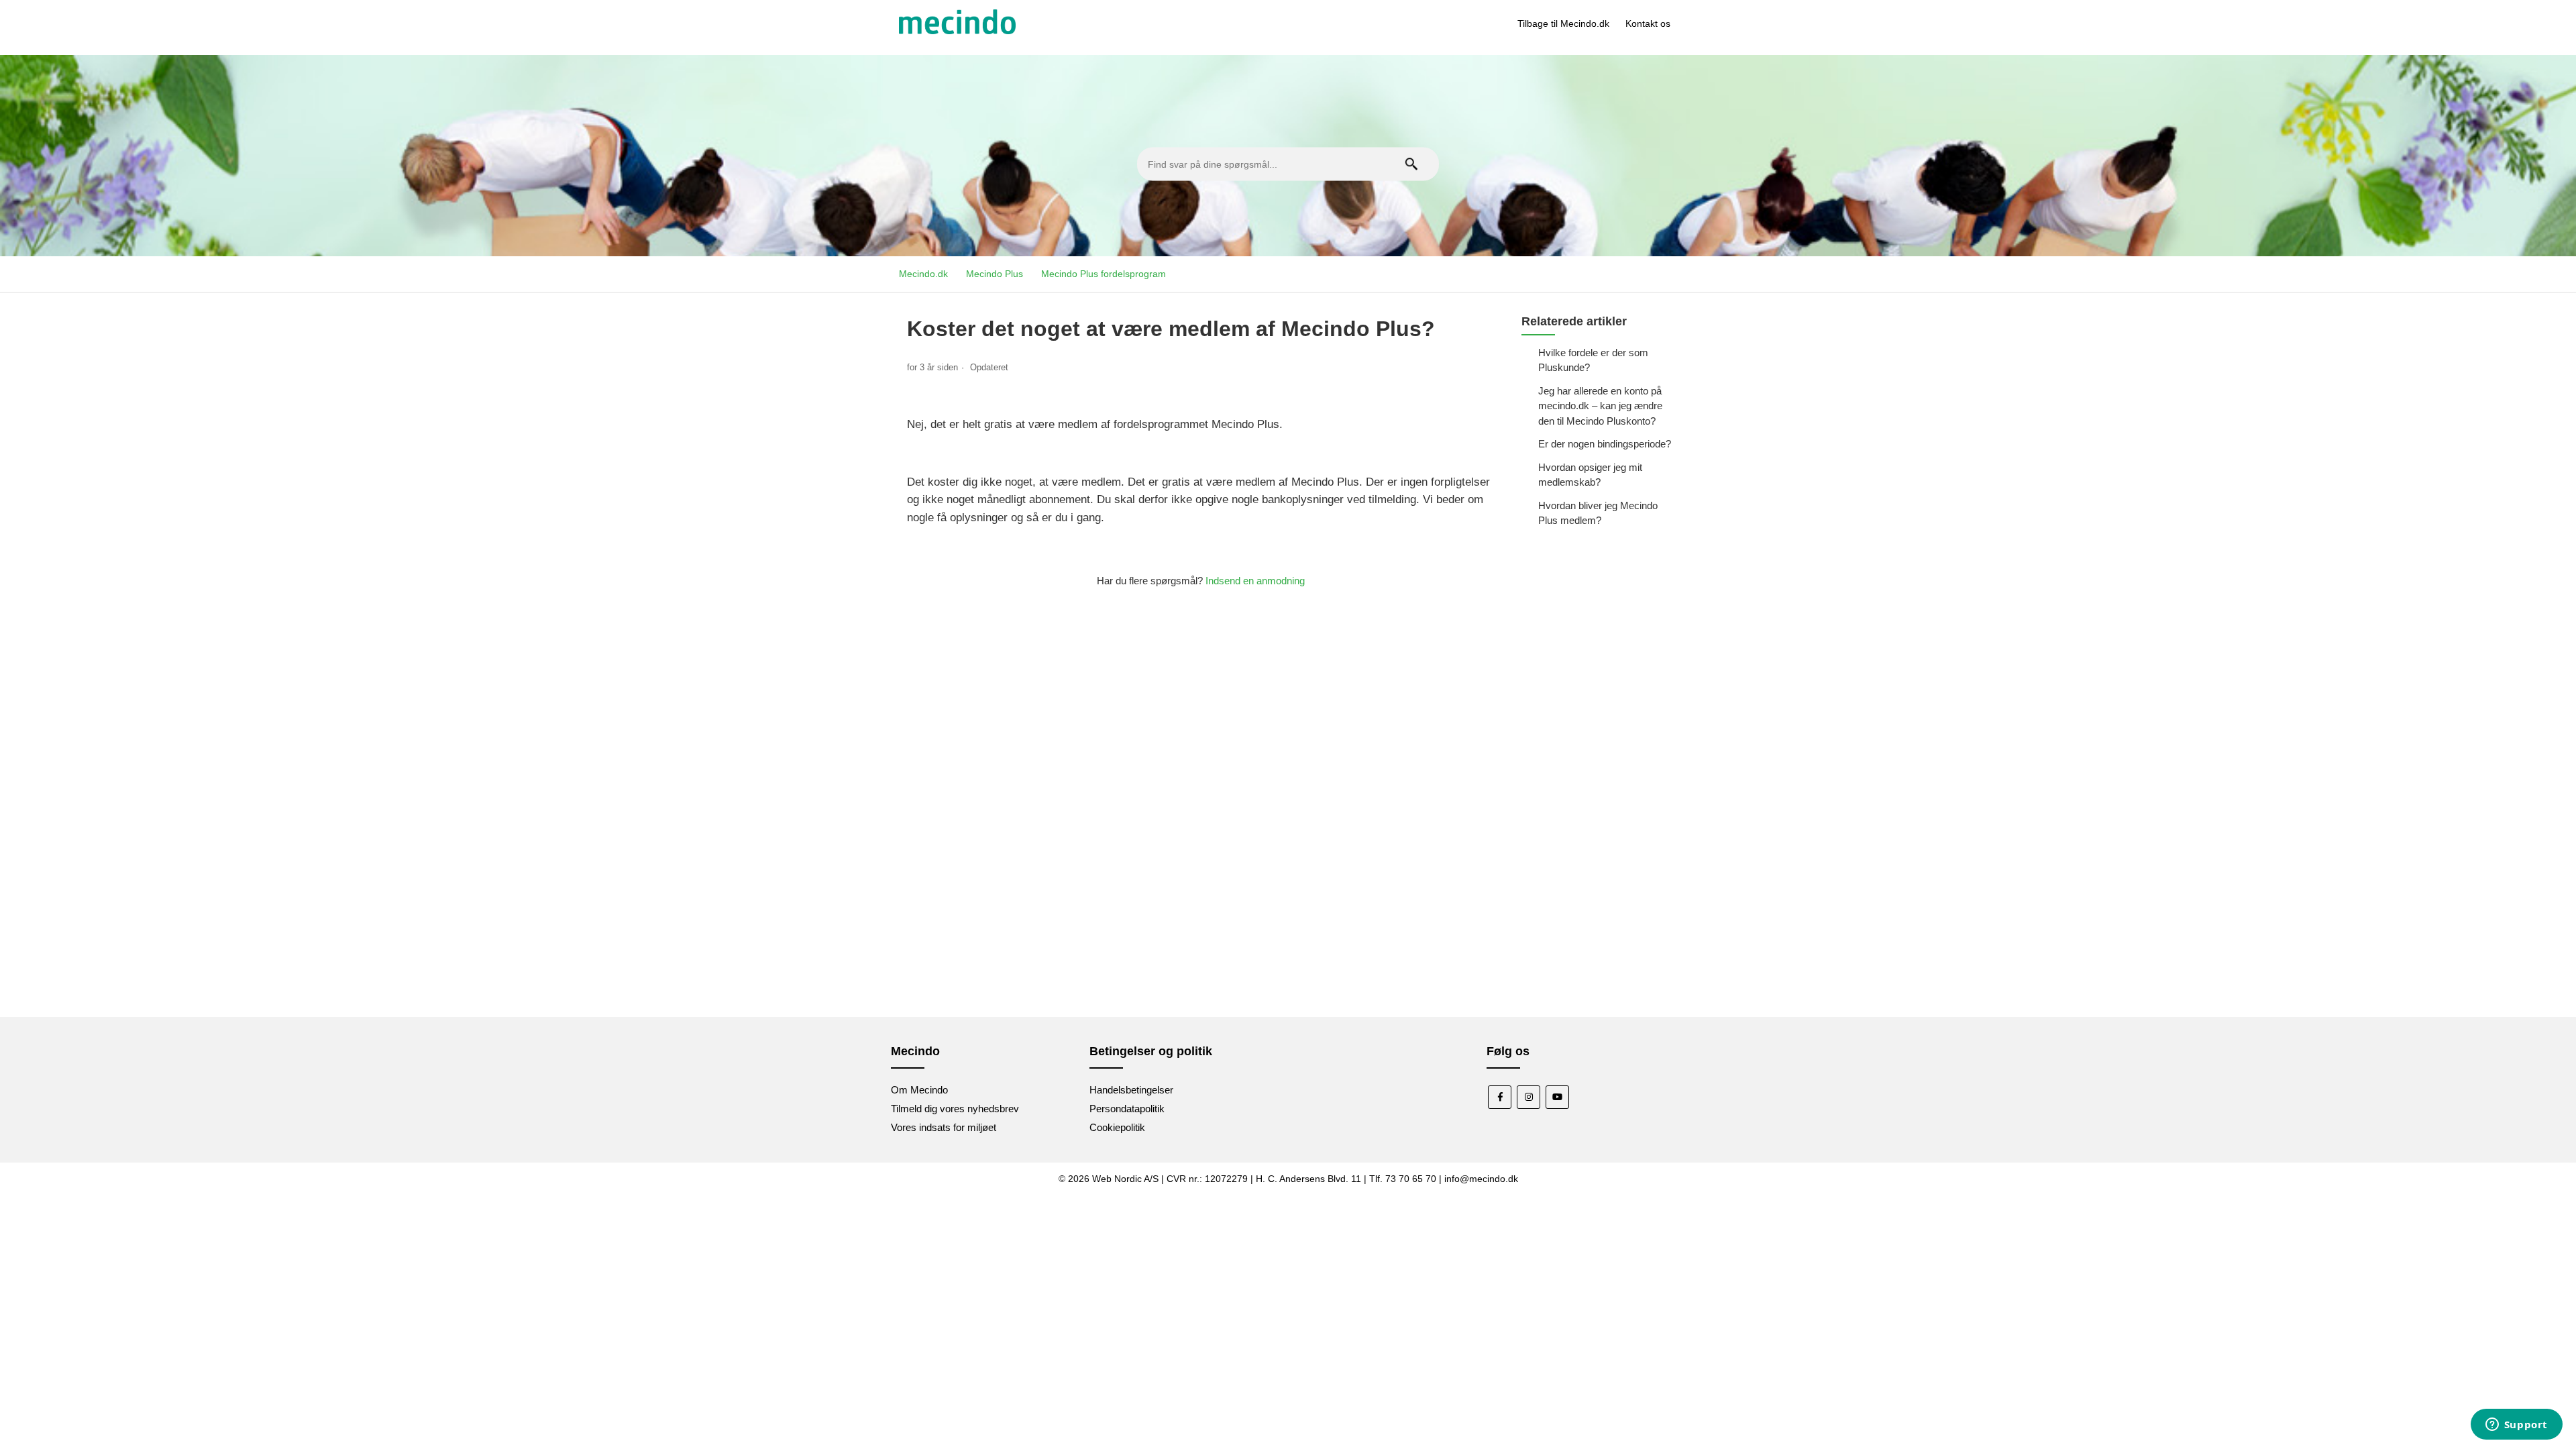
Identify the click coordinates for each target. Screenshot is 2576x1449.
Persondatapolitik (1127, 1109)
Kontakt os (1648, 23)
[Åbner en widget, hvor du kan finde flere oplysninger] (2516, 1426)
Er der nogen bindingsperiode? (1605, 444)
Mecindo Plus (995, 274)
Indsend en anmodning (1255, 581)
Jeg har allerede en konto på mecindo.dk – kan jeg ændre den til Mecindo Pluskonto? (1600, 406)
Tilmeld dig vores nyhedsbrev (955, 1109)
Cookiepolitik (1117, 1127)
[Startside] (957, 31)
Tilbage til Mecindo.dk (1563, 23)
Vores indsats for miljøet (944, 1127)
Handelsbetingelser (1131, 1090)
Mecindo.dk (923, 274)
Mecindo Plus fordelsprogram (1104, 274)
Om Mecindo (919, 1090)
